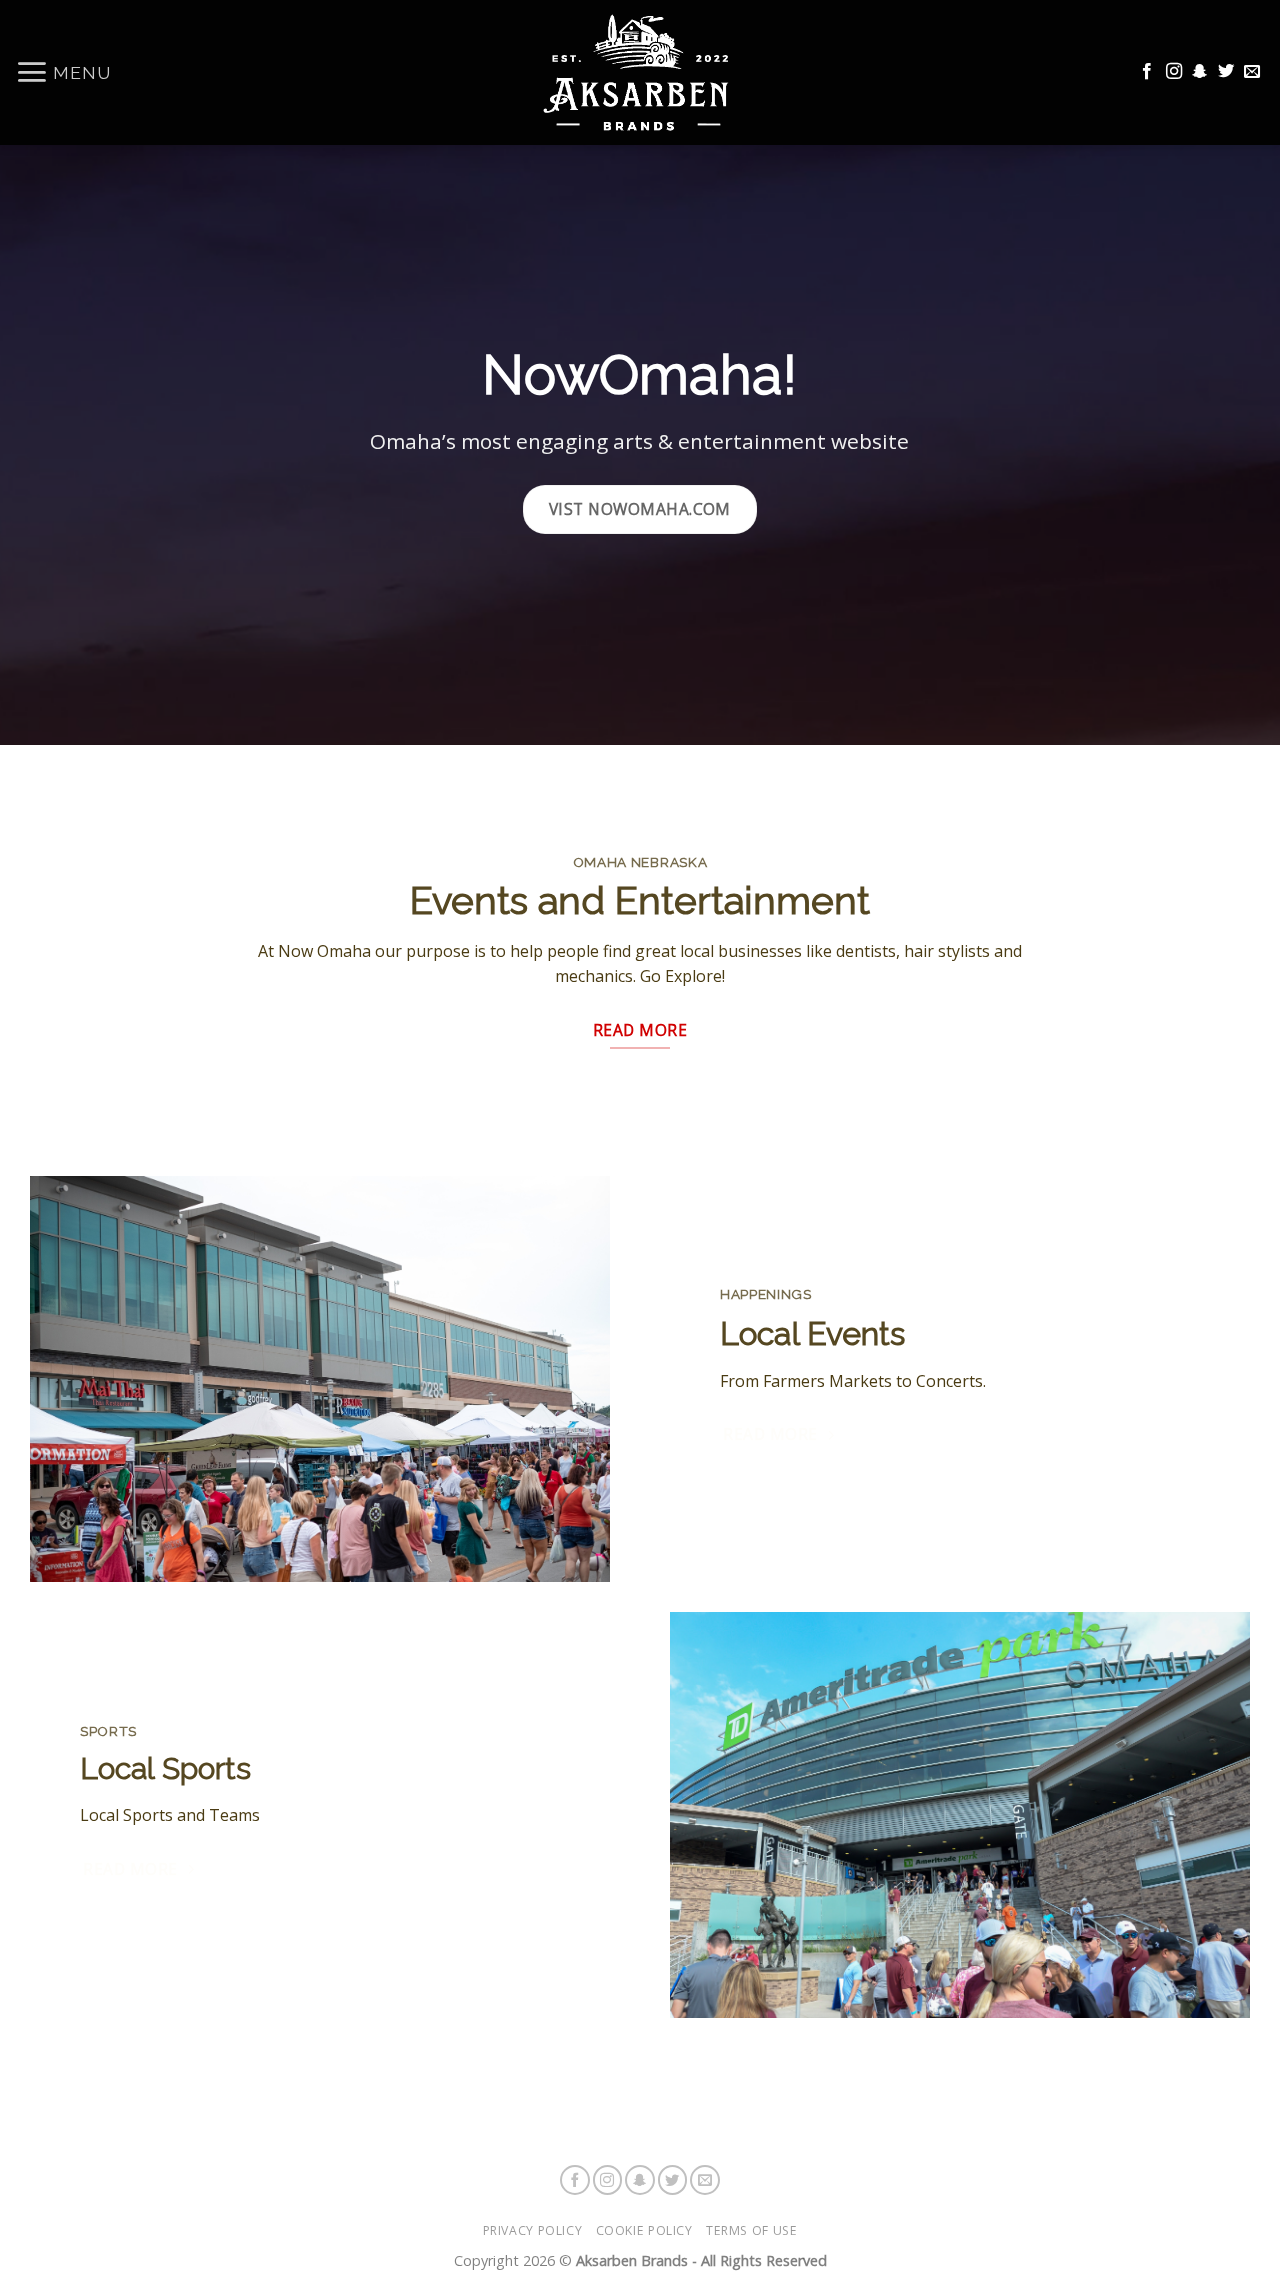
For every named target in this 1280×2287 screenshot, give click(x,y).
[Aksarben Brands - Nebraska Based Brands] (640, 73)
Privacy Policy (533, 2230)
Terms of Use (751, 2230)
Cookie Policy (644, 2230)
